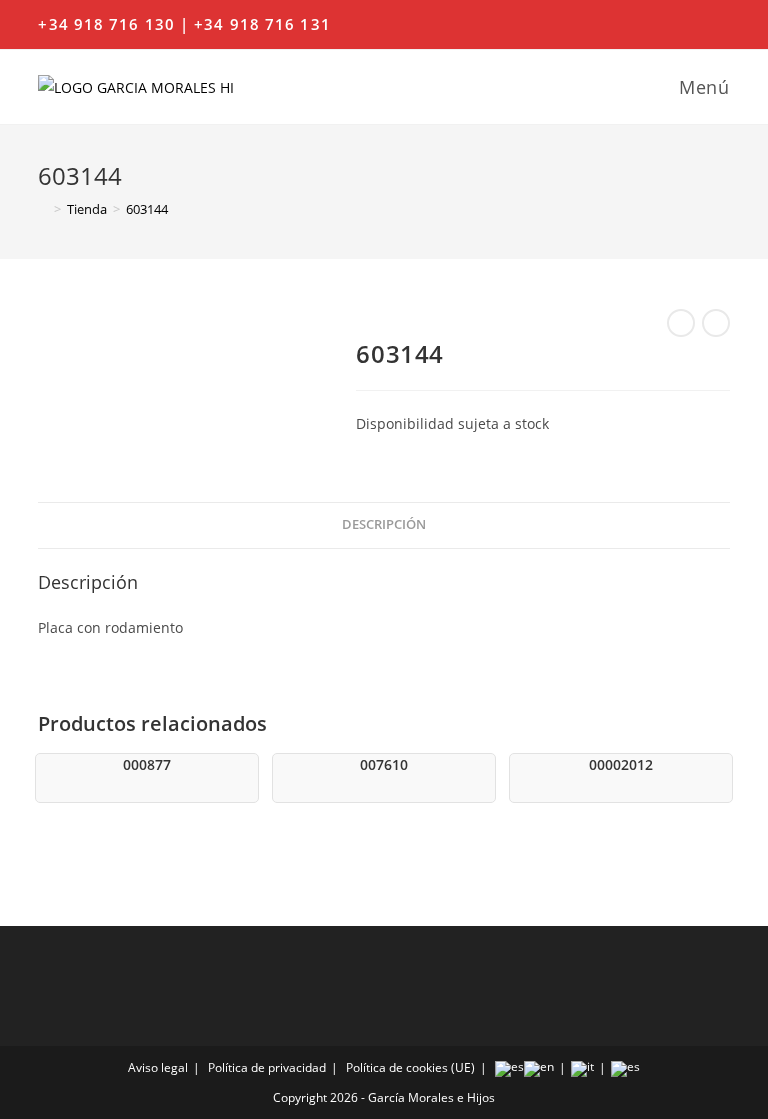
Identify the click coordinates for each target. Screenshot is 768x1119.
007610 (384, 764)
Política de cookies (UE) (410, 1067)
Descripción (384, 524)
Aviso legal (158, 1067)
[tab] (384, 525)
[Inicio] (43, 209)
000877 (147, 764)
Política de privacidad (267, 1067)
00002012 (621, 764)
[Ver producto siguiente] (716, 323)
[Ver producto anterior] (681, 323)
